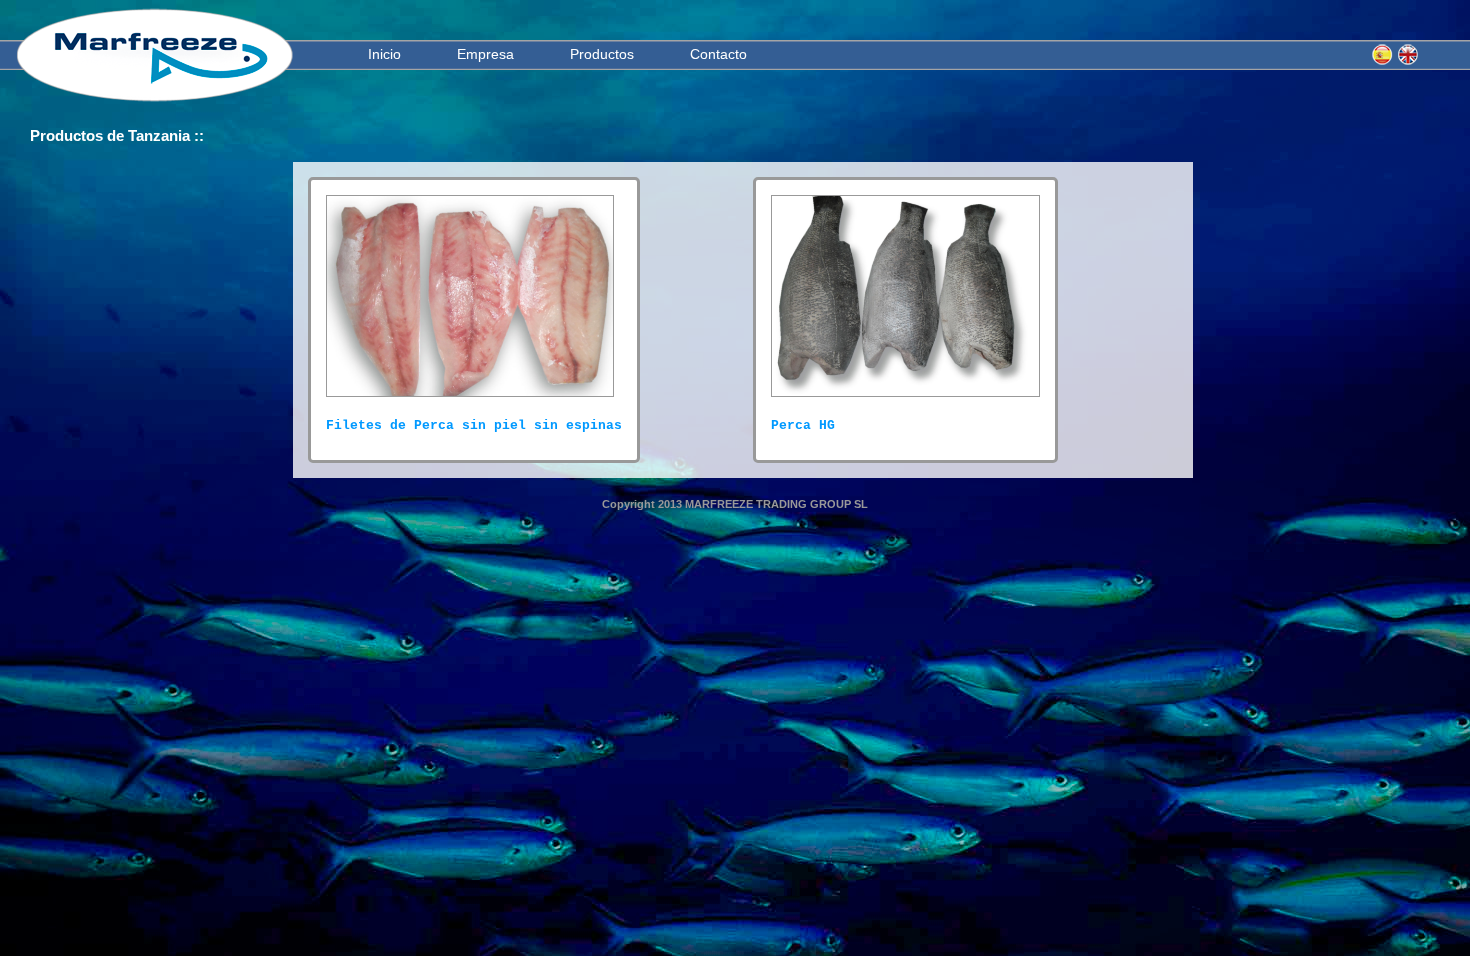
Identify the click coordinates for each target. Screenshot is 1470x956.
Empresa (485, 54)
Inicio (384, 54)
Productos (602, 54)
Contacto (718, 54)
